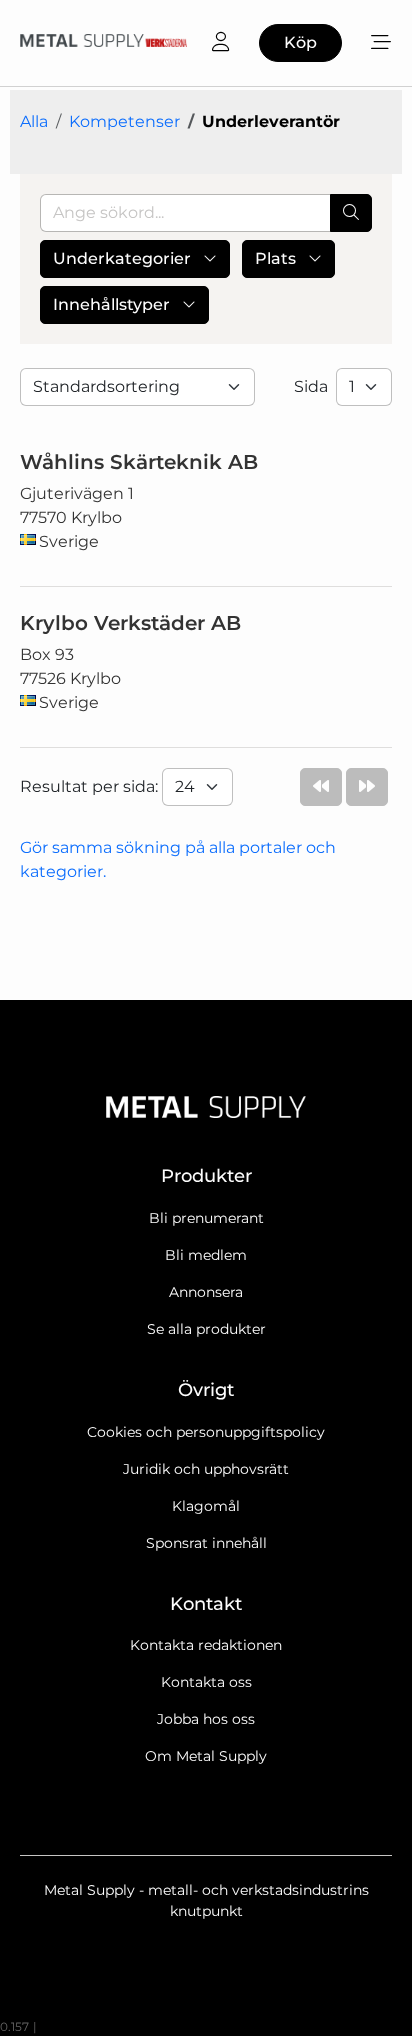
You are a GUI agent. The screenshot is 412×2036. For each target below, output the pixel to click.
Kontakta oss (206, 1682)
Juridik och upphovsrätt (206, 1469)
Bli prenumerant (206, 1218)
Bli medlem (206, 1255)
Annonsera (206, 1292)
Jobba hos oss (206, 1719)
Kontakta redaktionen (206, 1645)
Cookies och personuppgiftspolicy (206, 1432)
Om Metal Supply (206, 1756)
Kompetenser (124, 121)
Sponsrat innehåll (206, 1543)
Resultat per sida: (91, 786)
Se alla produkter (206, 1329)
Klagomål (206, 1506)
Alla (34, 121)
